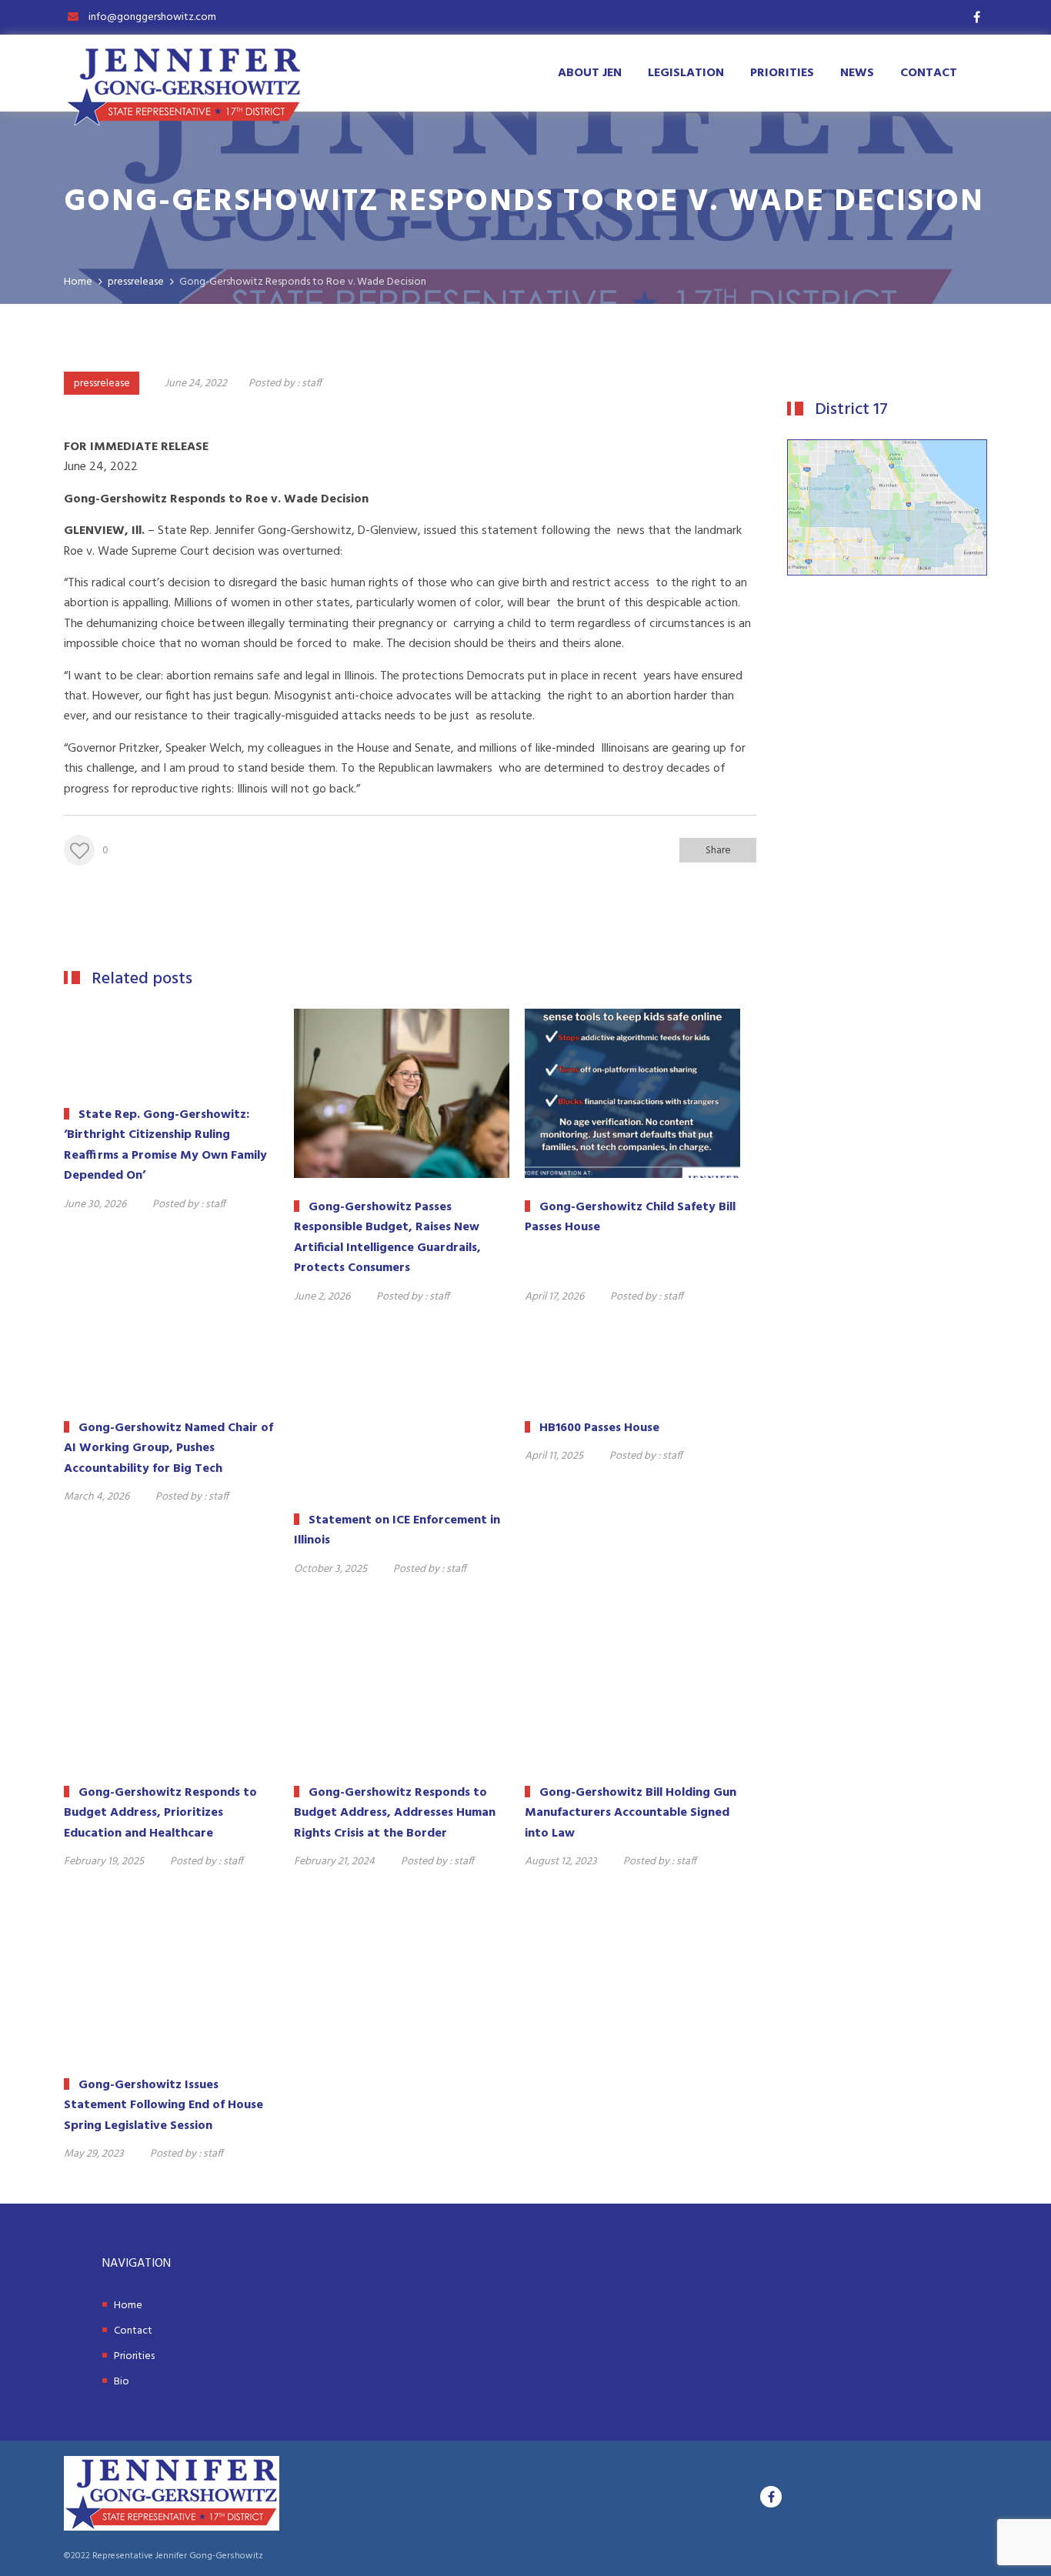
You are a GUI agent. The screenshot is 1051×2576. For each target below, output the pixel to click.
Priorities (782, 73)
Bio (122, 2382)
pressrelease (102, 384)
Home (128, 2306)
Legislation (686, 73)
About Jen (590, 73)
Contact (929, 73)
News (857, 73)
